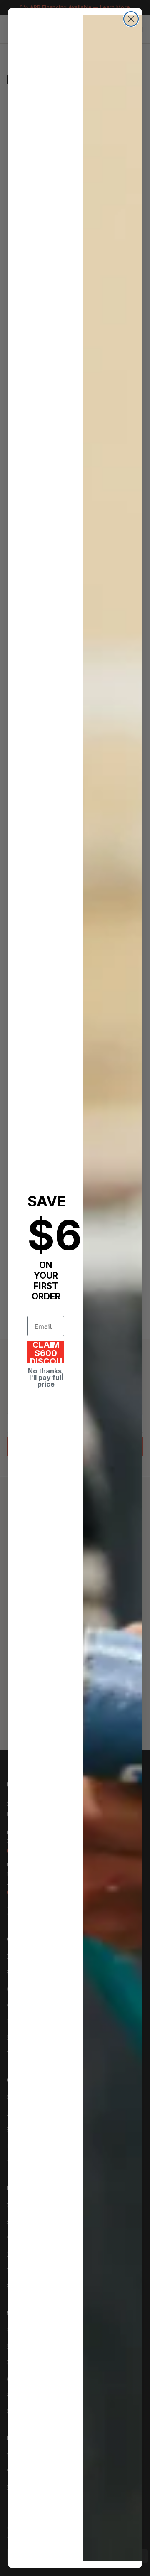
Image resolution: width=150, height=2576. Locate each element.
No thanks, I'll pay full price (46, 1378)
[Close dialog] (131, 19)
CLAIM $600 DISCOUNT (46, 1352)
